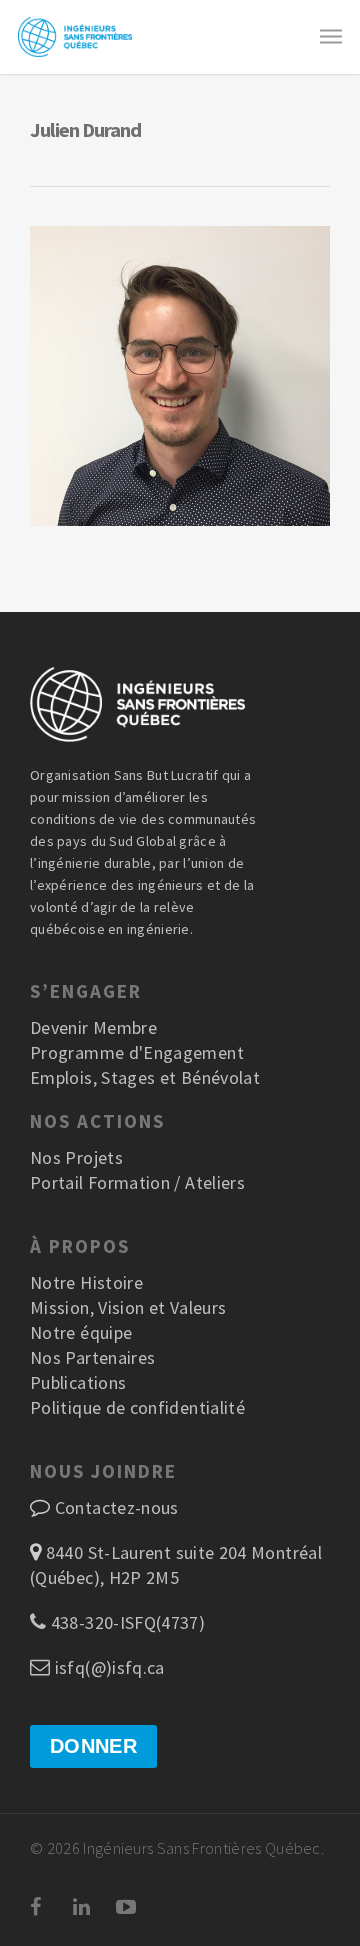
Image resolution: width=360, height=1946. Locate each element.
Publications (78, 1382)
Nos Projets (76, 1157)
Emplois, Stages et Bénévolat (145, 1077)
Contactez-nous (117, 1507)
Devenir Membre (93, 1027)
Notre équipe (81, 1332)
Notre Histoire (86, 1282)
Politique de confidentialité (137, 1407)
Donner (93, 1746)
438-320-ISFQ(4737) (125, 1622)
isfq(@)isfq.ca (107, 1667)
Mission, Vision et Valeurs (128, 1307)
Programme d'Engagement (137, 1052)
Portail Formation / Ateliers (137, 1182)
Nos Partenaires (92, 1357)
